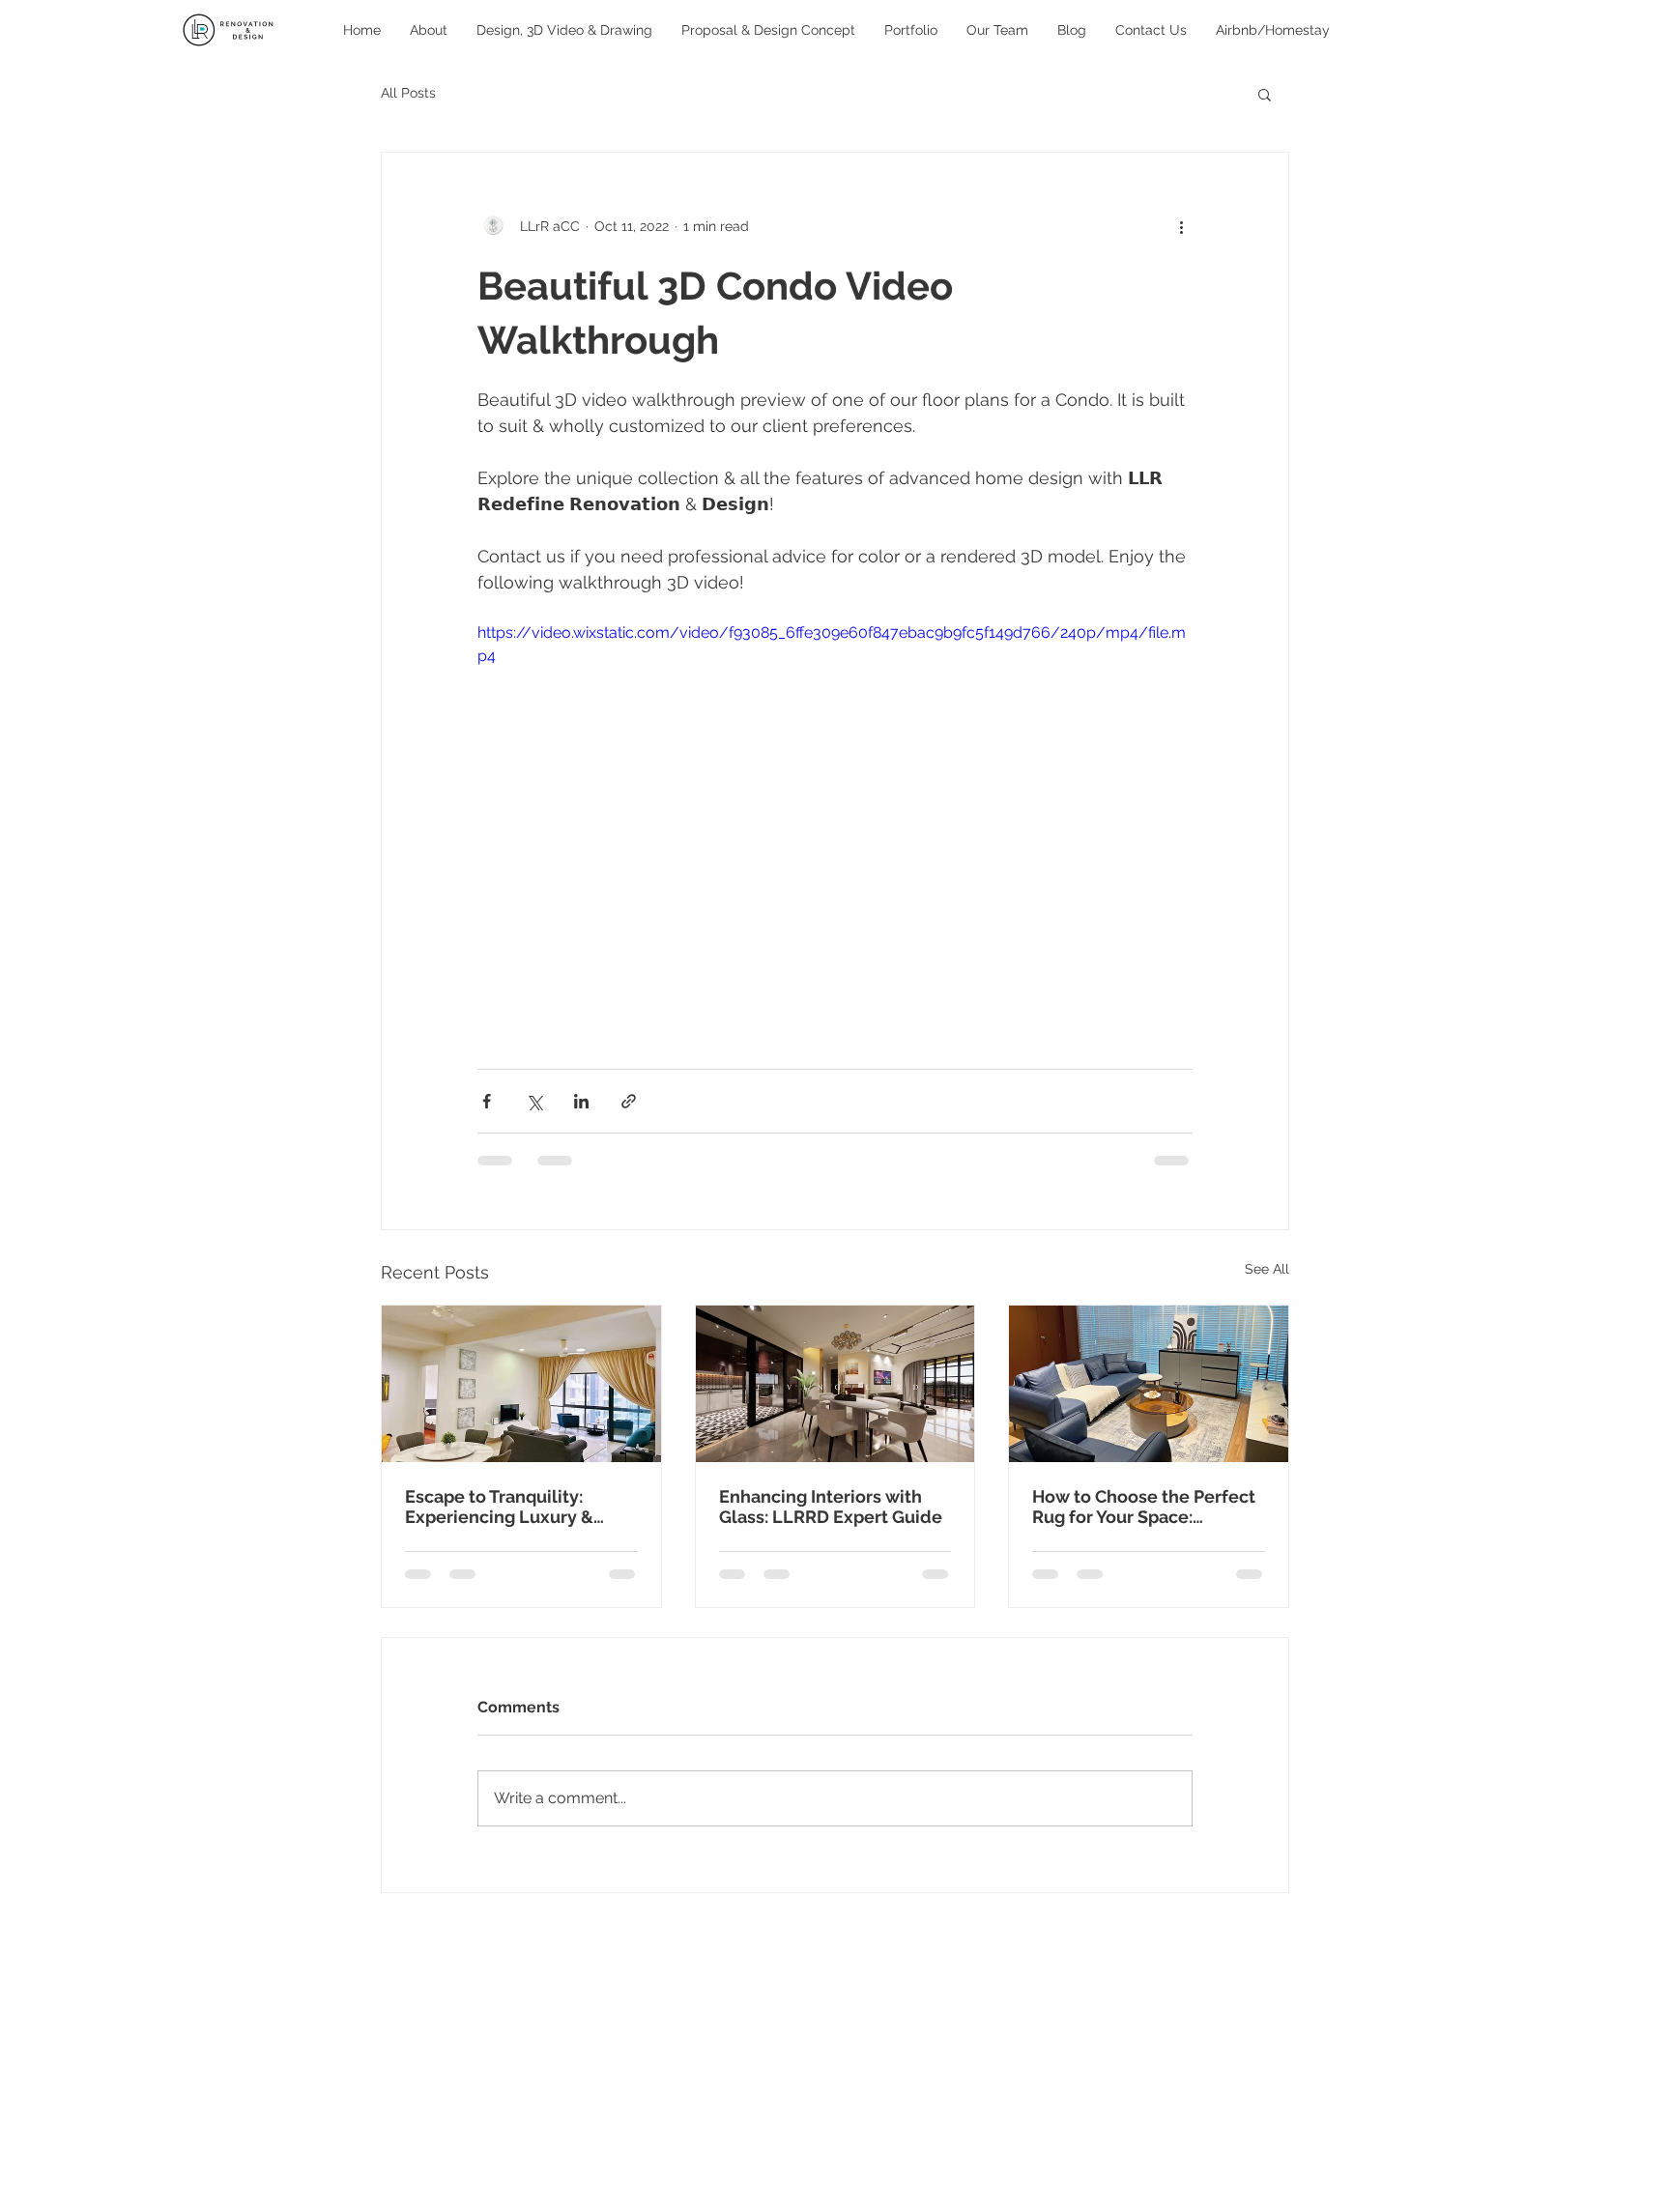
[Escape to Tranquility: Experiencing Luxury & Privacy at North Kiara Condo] (521, 1384)
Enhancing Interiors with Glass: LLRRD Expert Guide (831, 1507)
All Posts (408, 93)
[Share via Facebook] (487, 1101)
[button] (1265, 94)
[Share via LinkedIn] (581, 1101)
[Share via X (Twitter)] (534, 1101)
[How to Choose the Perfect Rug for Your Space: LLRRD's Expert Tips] (1149, 1384)
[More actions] (1181, 226)
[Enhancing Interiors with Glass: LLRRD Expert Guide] (835, 1384)
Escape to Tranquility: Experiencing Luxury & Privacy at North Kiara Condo (499, 1507)
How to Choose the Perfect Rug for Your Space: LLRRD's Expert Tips (1144, 1507)
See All (1267, 1269)
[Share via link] (629, 1101)
